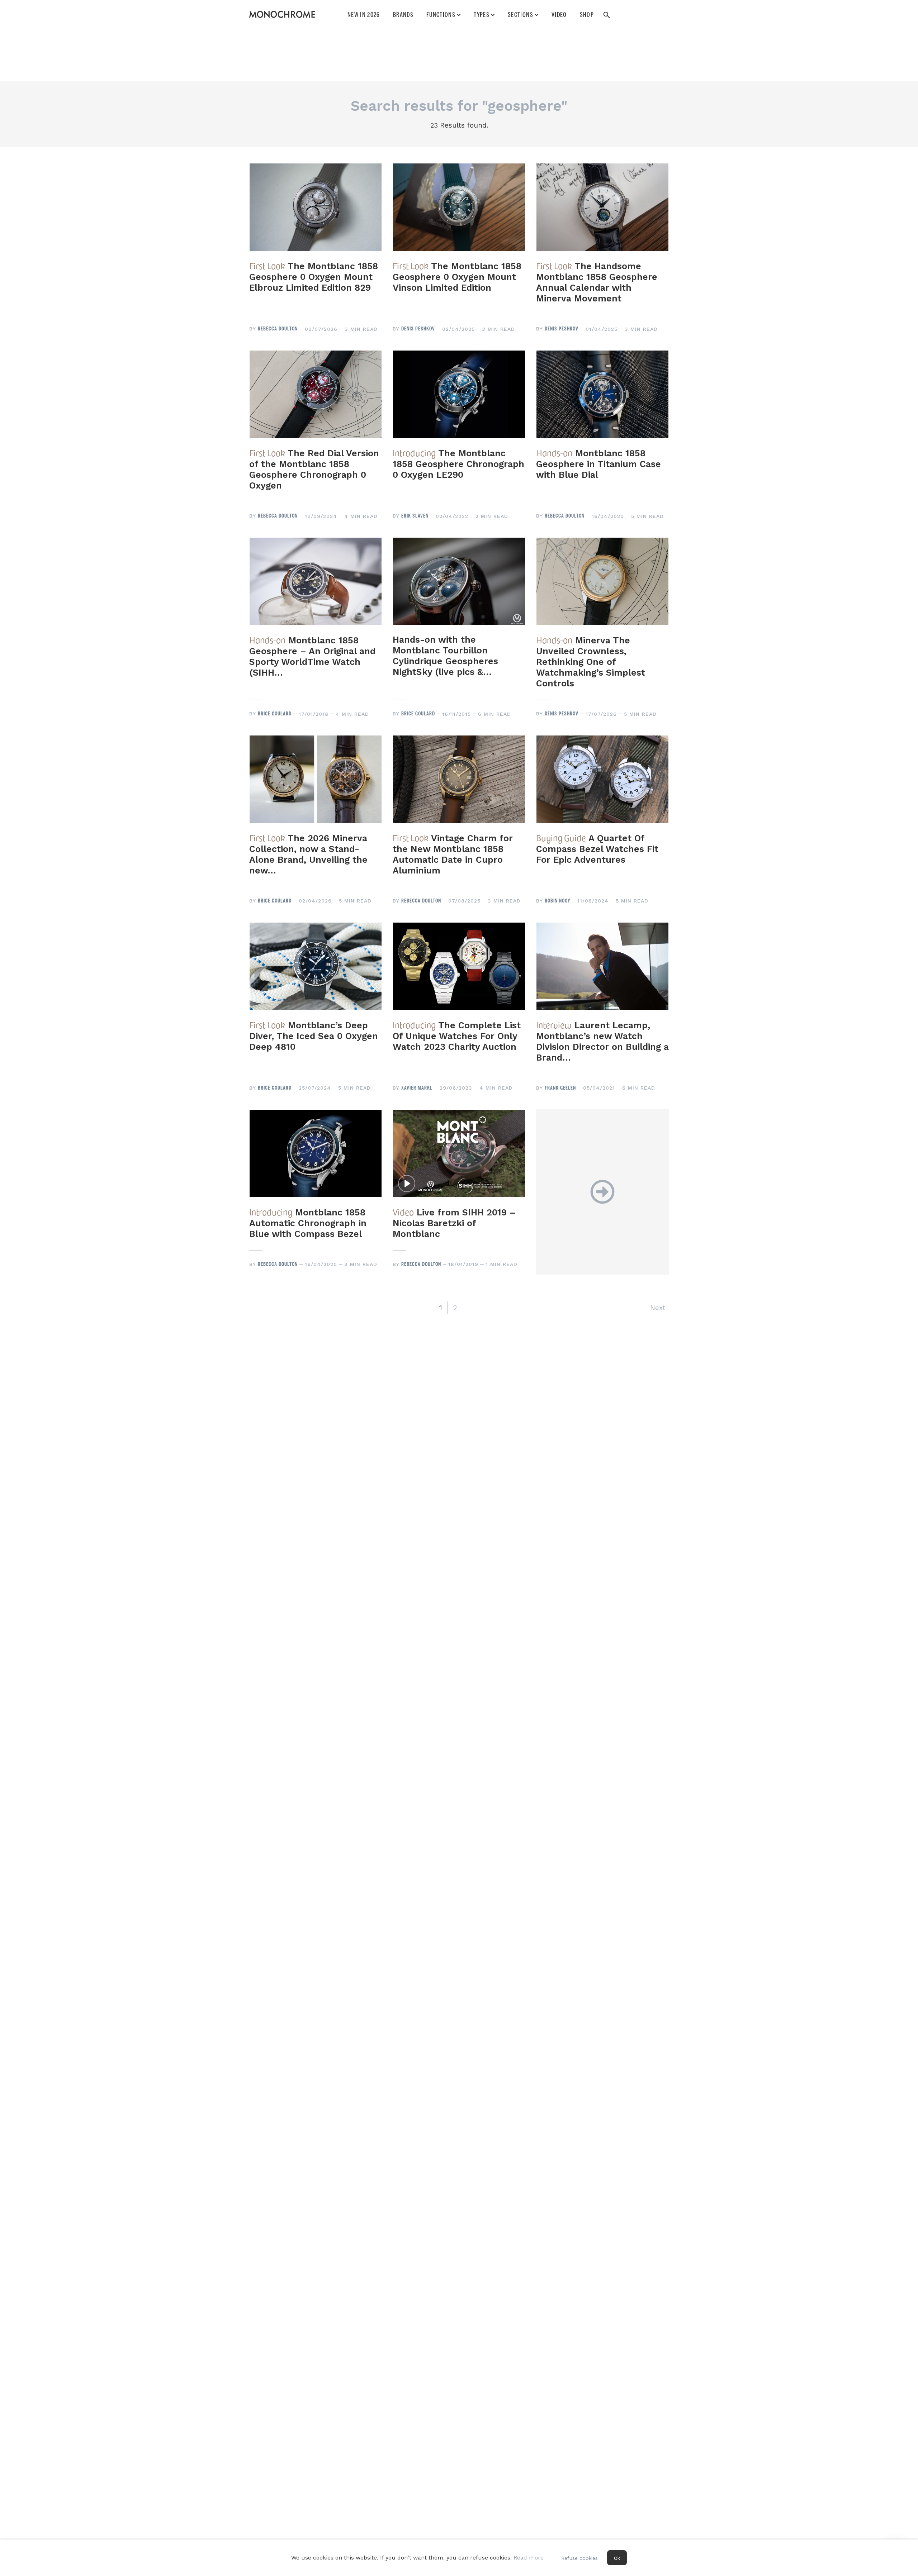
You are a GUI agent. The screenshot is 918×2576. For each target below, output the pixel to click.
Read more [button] (529, 2558)
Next (658, 1308)
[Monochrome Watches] (282, 14)
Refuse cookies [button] (579, 2558)
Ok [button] (617, 2558)
